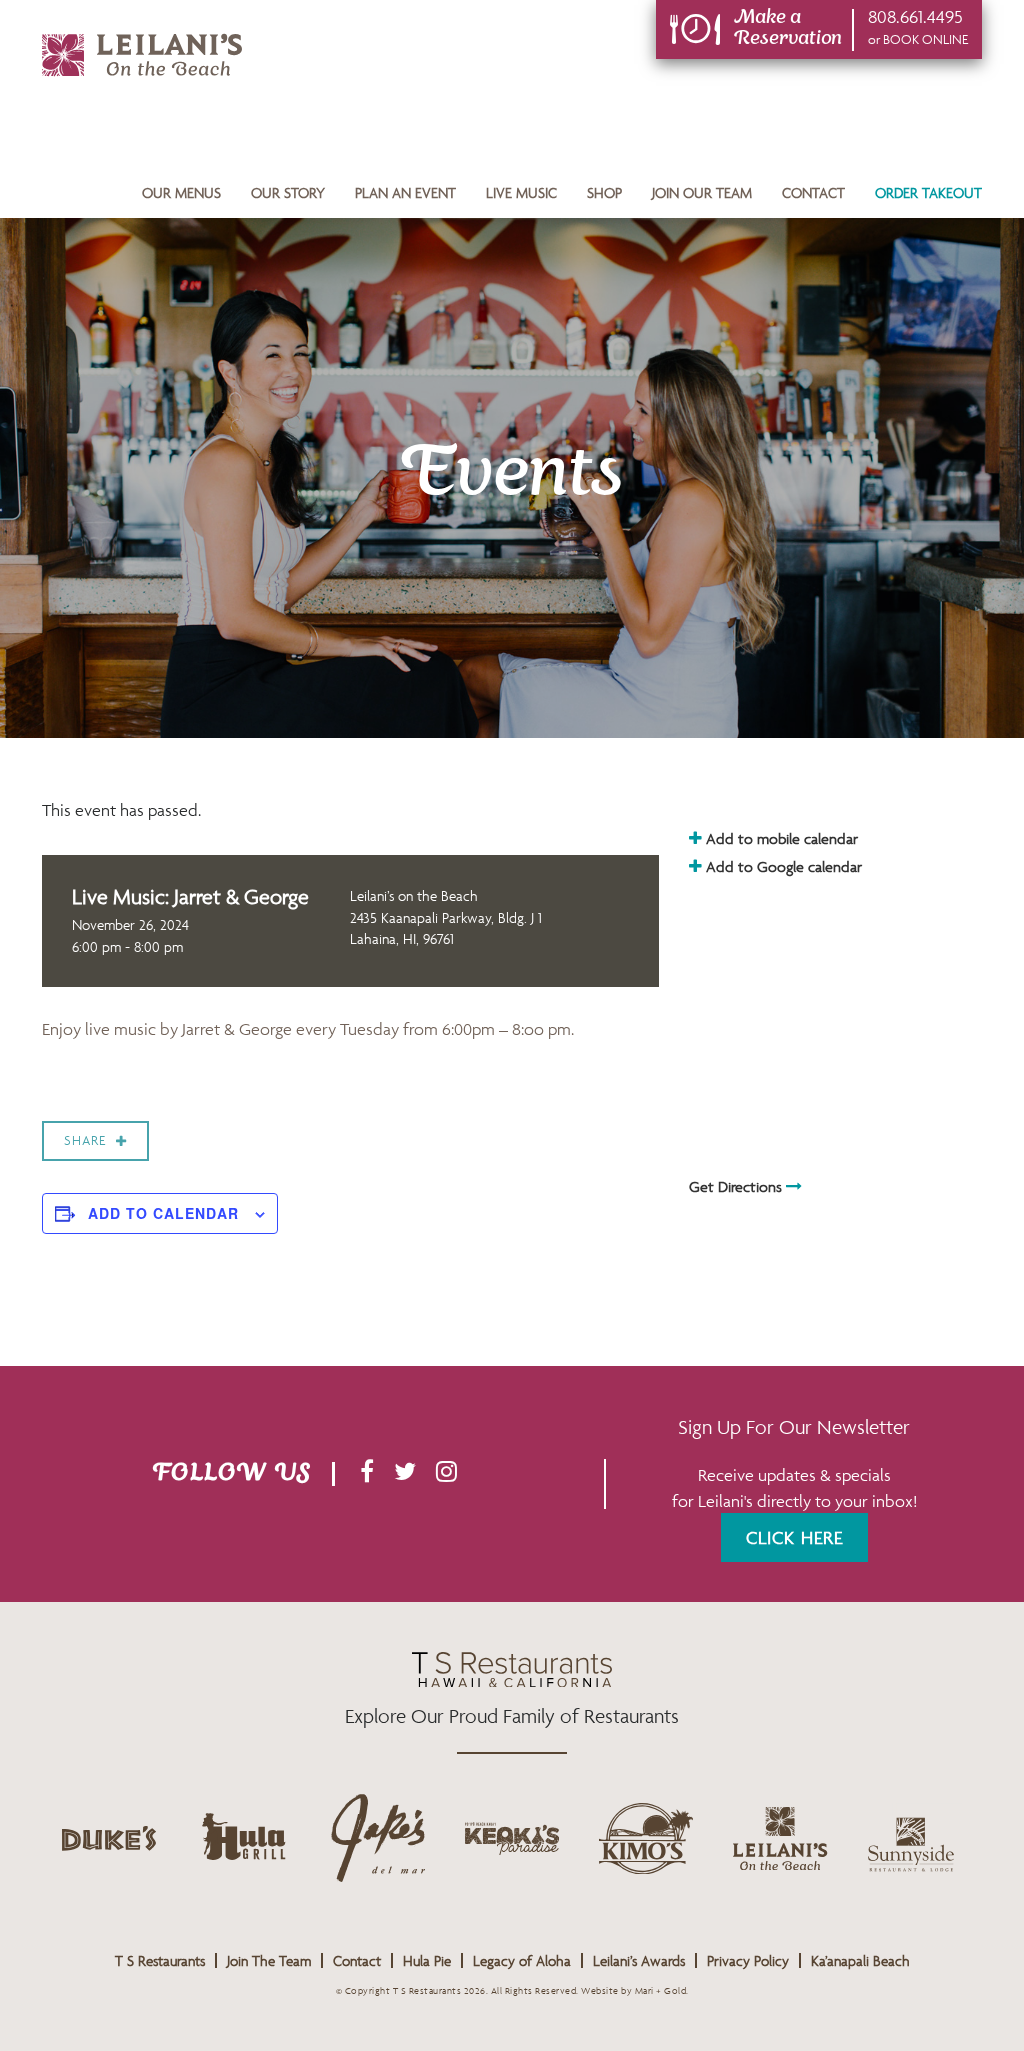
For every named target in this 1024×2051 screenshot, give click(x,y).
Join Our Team (702, 192)
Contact (813, 192)
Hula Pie (427, 1960)
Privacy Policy (748, 1960)
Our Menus (181, 192)
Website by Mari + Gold (633, 1991)
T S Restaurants (160, 1960)
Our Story (288, 192)
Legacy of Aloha (522, 1960)
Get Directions (737, 1186)
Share (85, 1140)
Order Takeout (928, 192)
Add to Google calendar (782, 866)
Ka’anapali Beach (860, 1960)
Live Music (521, 192)
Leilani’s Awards (639, 1960)
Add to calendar (163, 1213)
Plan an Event (405, 192)
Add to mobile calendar (780, 838)
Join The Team (269, 1960)
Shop (604, 192)
